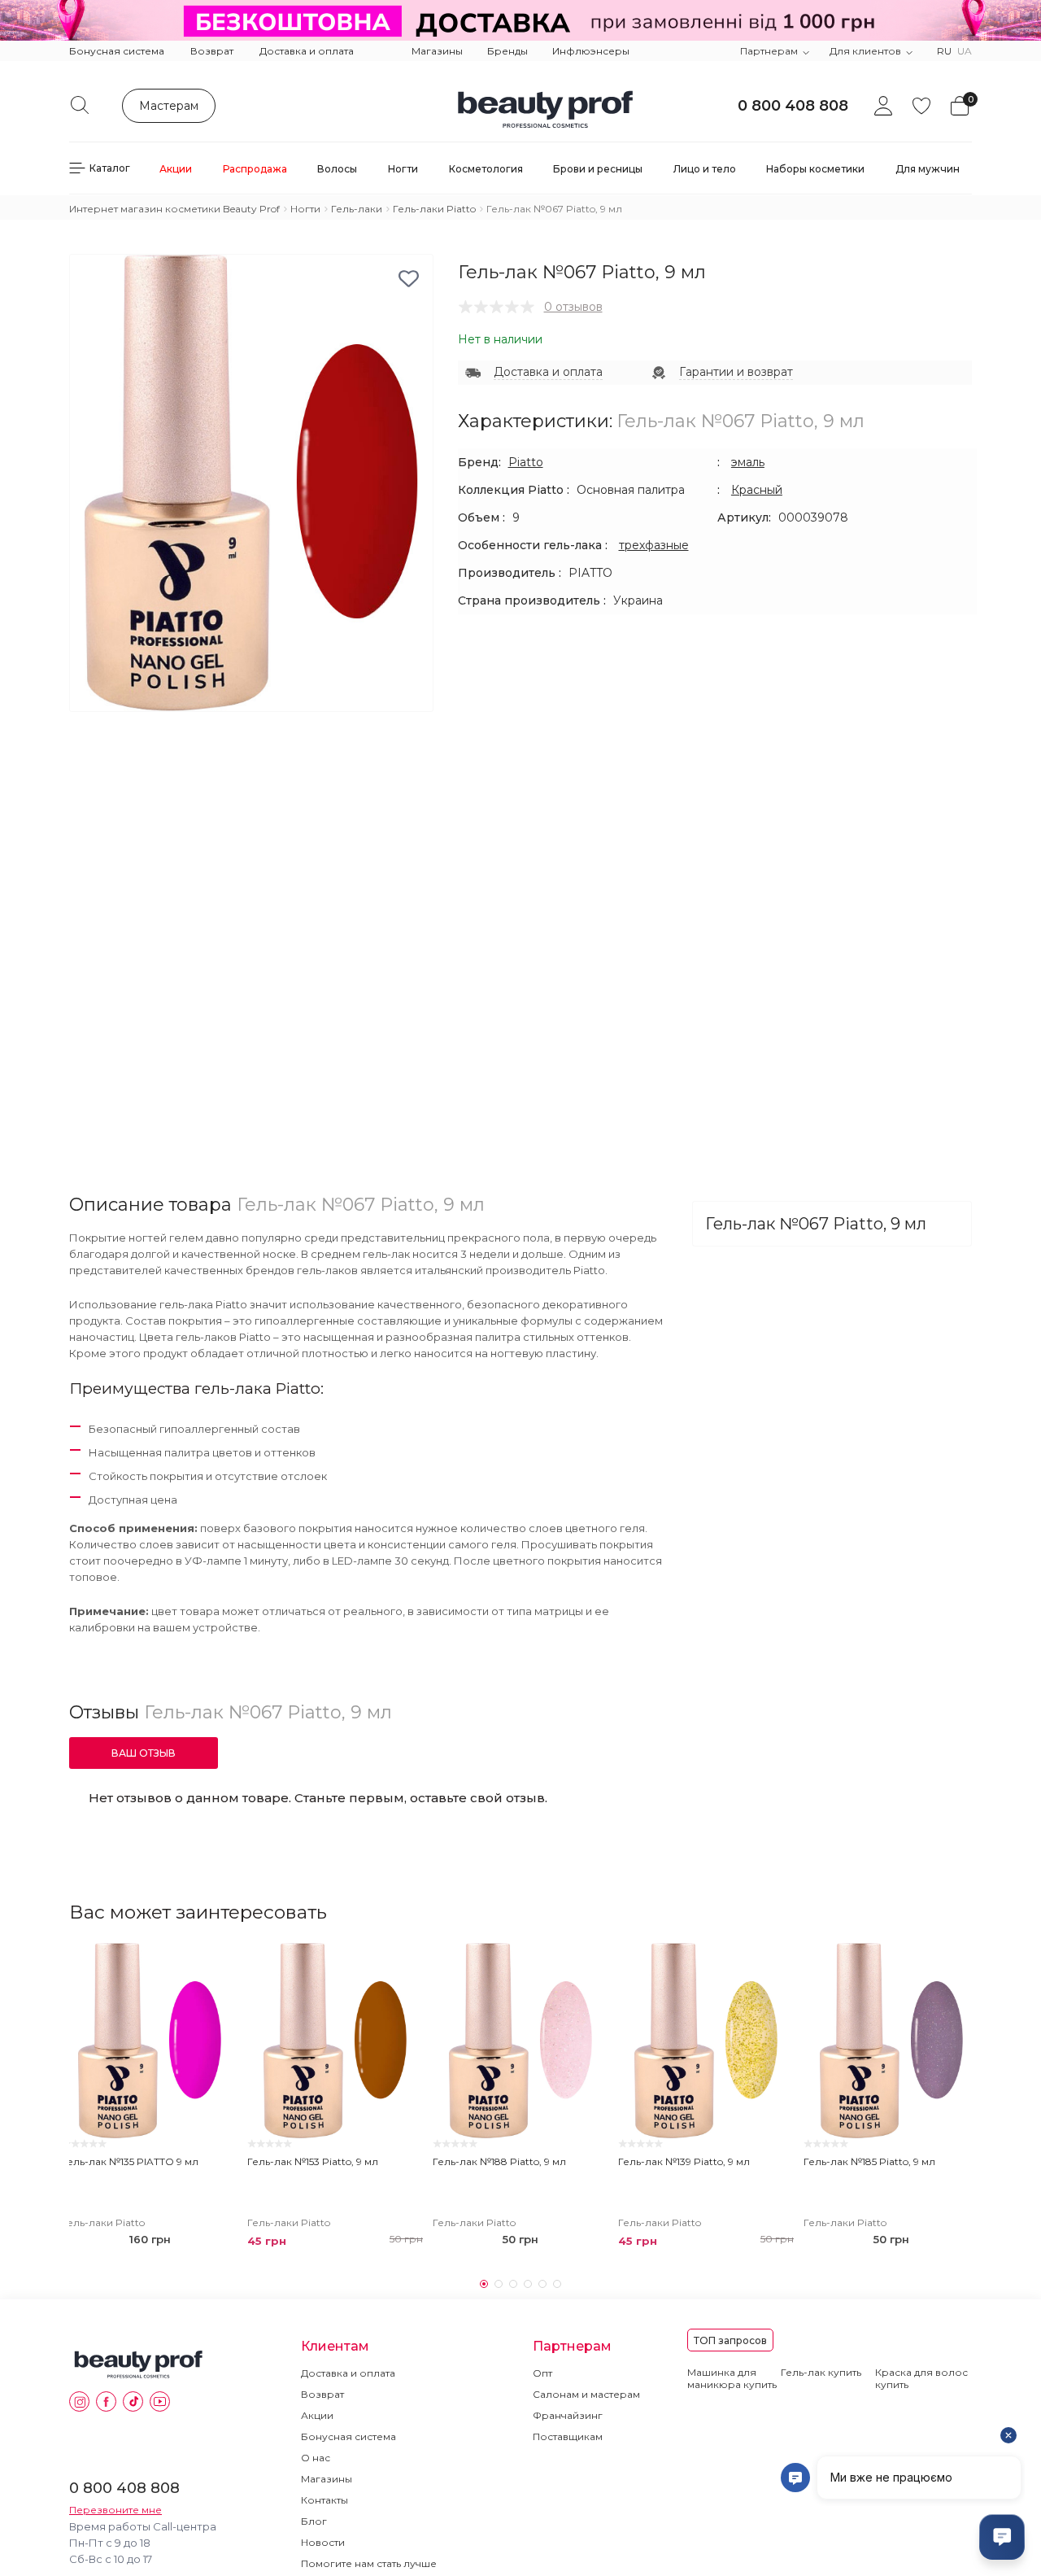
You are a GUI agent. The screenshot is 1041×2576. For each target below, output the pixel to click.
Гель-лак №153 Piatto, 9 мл (313, 2161)
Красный (757, 490)
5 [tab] (542, 2284)
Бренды (507, 51)
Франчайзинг (568, 2415)
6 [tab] (557, 2284)
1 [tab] (484, 2284)
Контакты (324, 2500)
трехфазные (654, 545)
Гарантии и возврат (736, 372)
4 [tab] (528, 2284)
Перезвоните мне (115, 2510)
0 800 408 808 (793, 106)
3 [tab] (513, 2284)
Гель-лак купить (821, 2372)
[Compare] (218, 1993)
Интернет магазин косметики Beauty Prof (174, 209)
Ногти (305, 209)
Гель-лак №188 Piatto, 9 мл (499, 2161)
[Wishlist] (218, 1963)
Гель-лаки (357, 209)
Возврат (212, 51)
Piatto (526, 462)
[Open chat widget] (1002, 2537)
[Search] (80, 105)
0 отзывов (573, 307)
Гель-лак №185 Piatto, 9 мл (869, 2161)
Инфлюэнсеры (591, 51)
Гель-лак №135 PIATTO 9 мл (130, 2161)
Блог (314, 2521)
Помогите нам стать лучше (369, 2563)
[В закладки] (409, 279)
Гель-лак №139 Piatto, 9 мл (684, 2161)
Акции (317, 2415)
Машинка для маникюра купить (732, 2378)
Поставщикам (568, 2436)
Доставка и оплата (307, 51)
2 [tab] (499, 2284)
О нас (316, 2458)
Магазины (437, 51)
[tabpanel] (150, 2099)
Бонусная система (117, 51)
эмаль (748, 462)
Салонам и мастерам (586, 2394)
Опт (542, 2373)
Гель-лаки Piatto (434, 209)
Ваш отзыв (144, 1753)
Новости (323, 2542)
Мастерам (169, 106)
